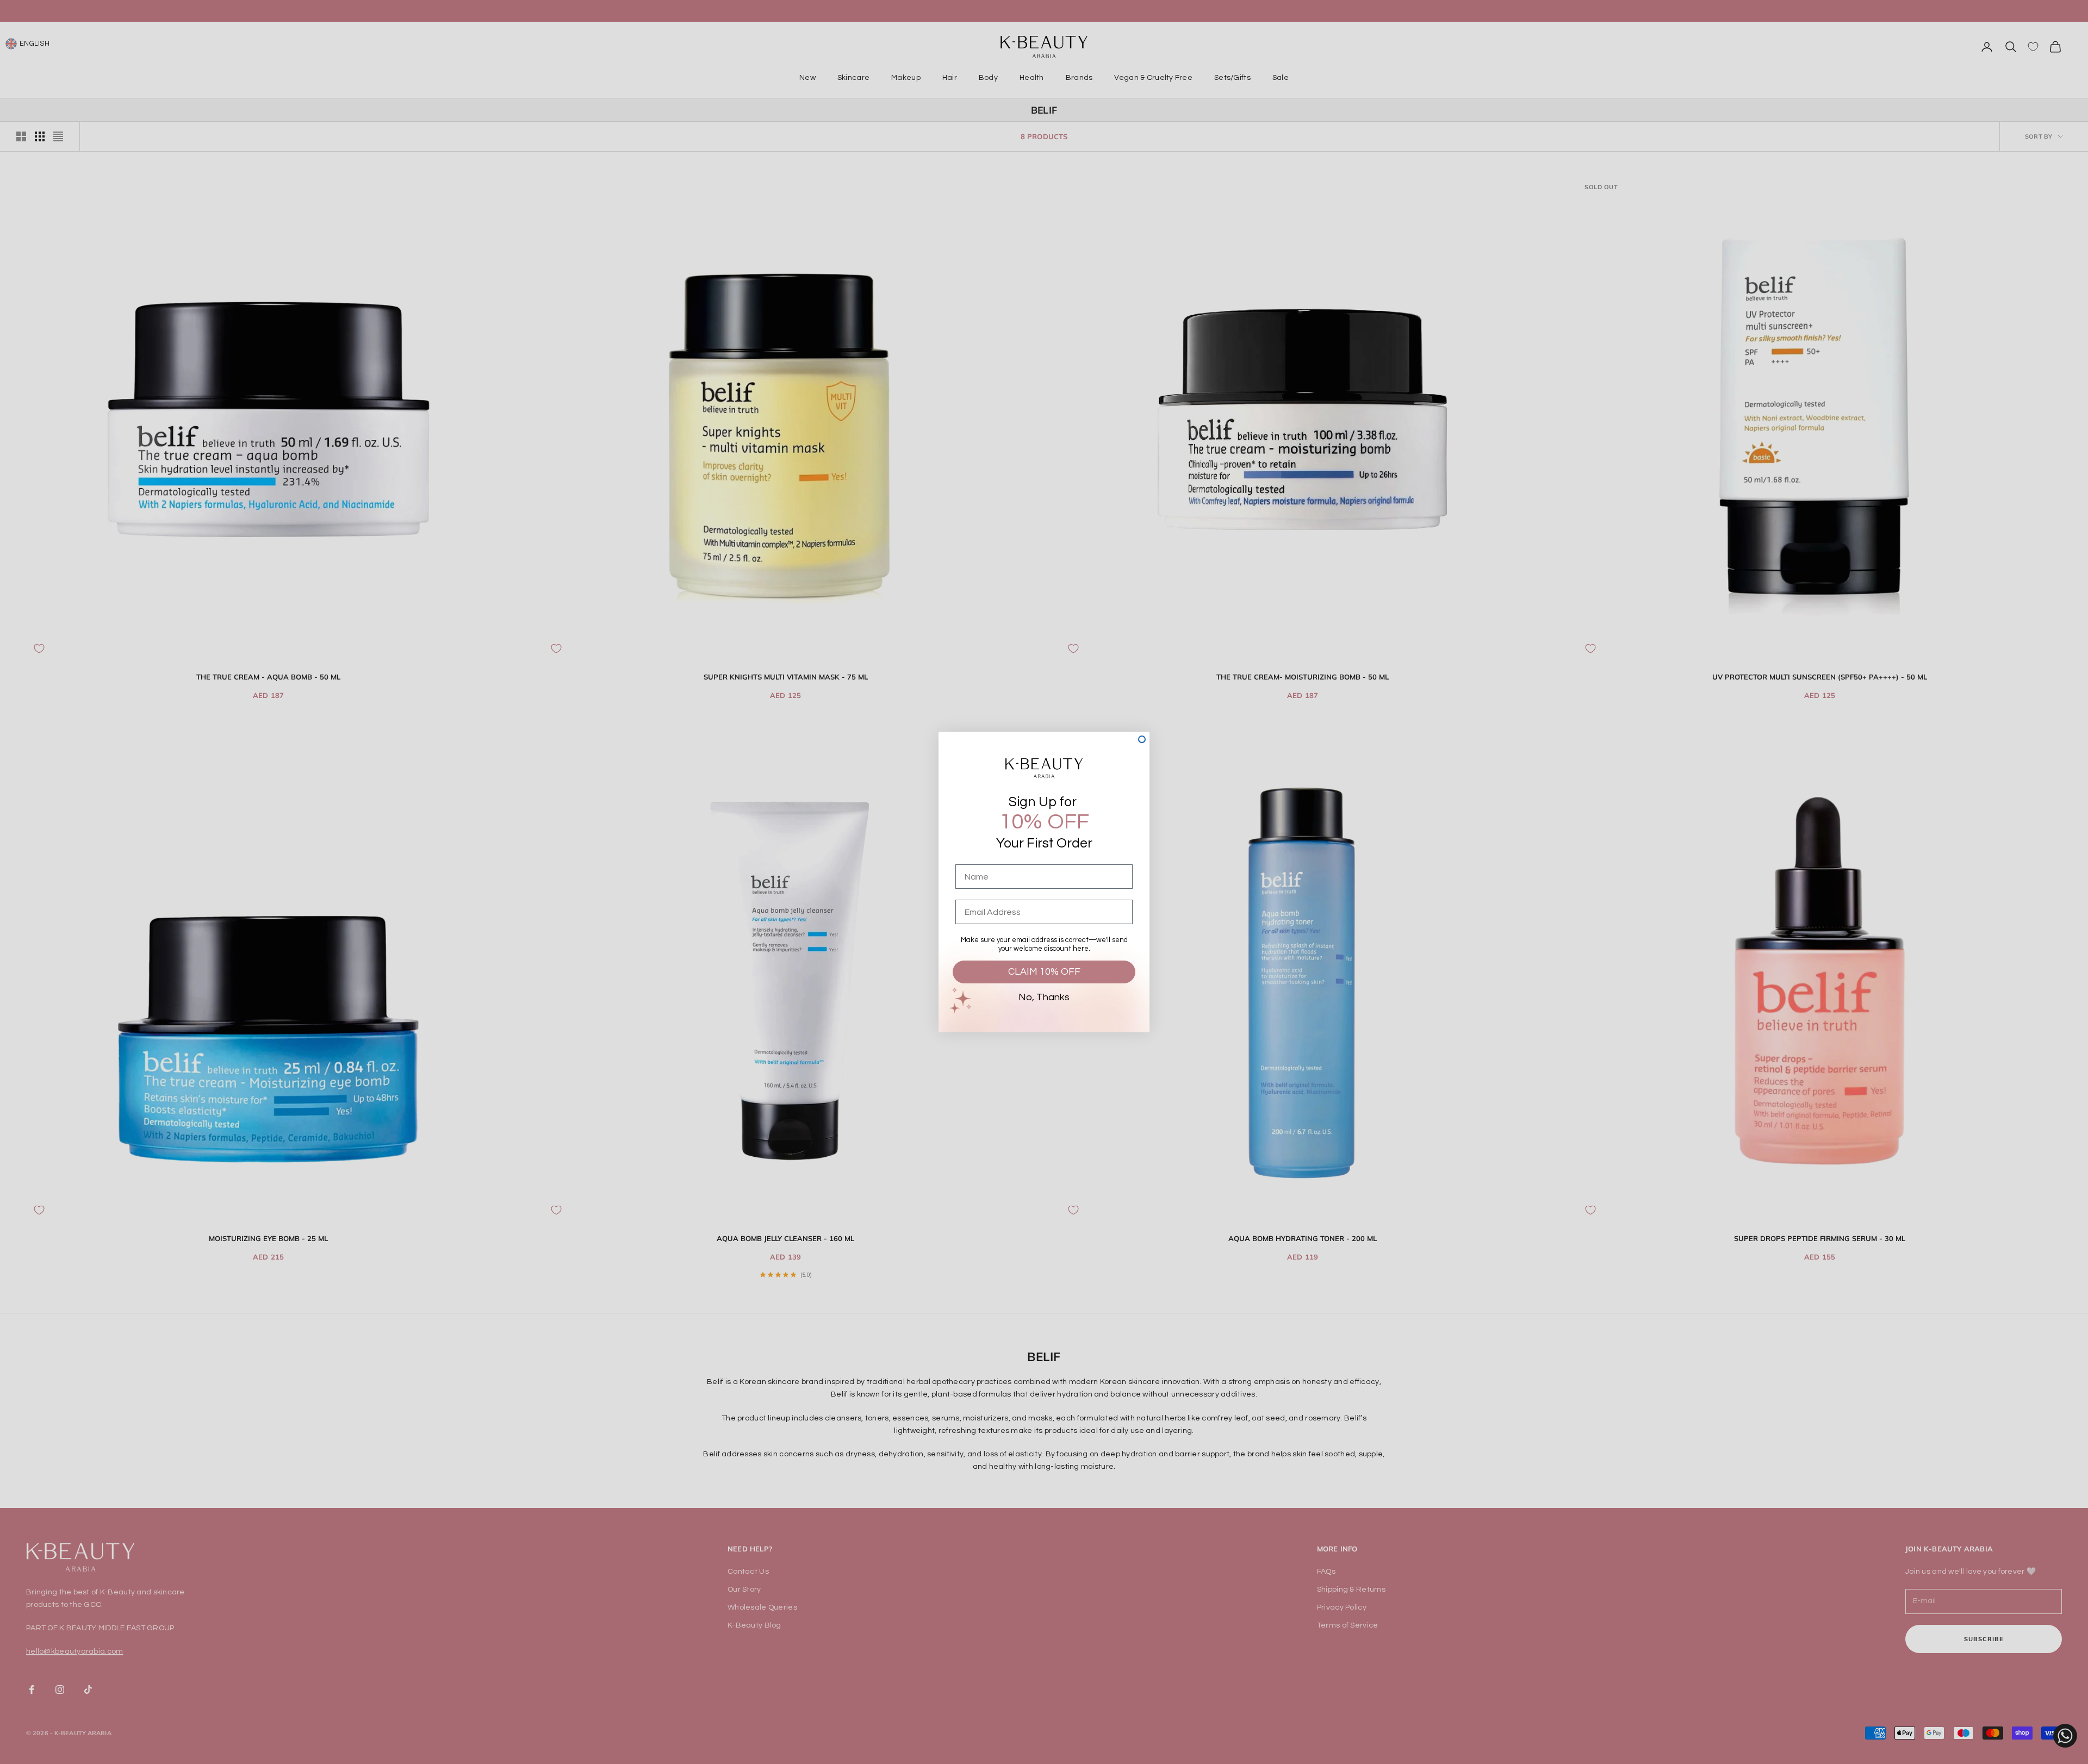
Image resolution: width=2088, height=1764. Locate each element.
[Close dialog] (1142, 739)
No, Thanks (1044, 997)
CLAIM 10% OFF (1044, 972)
